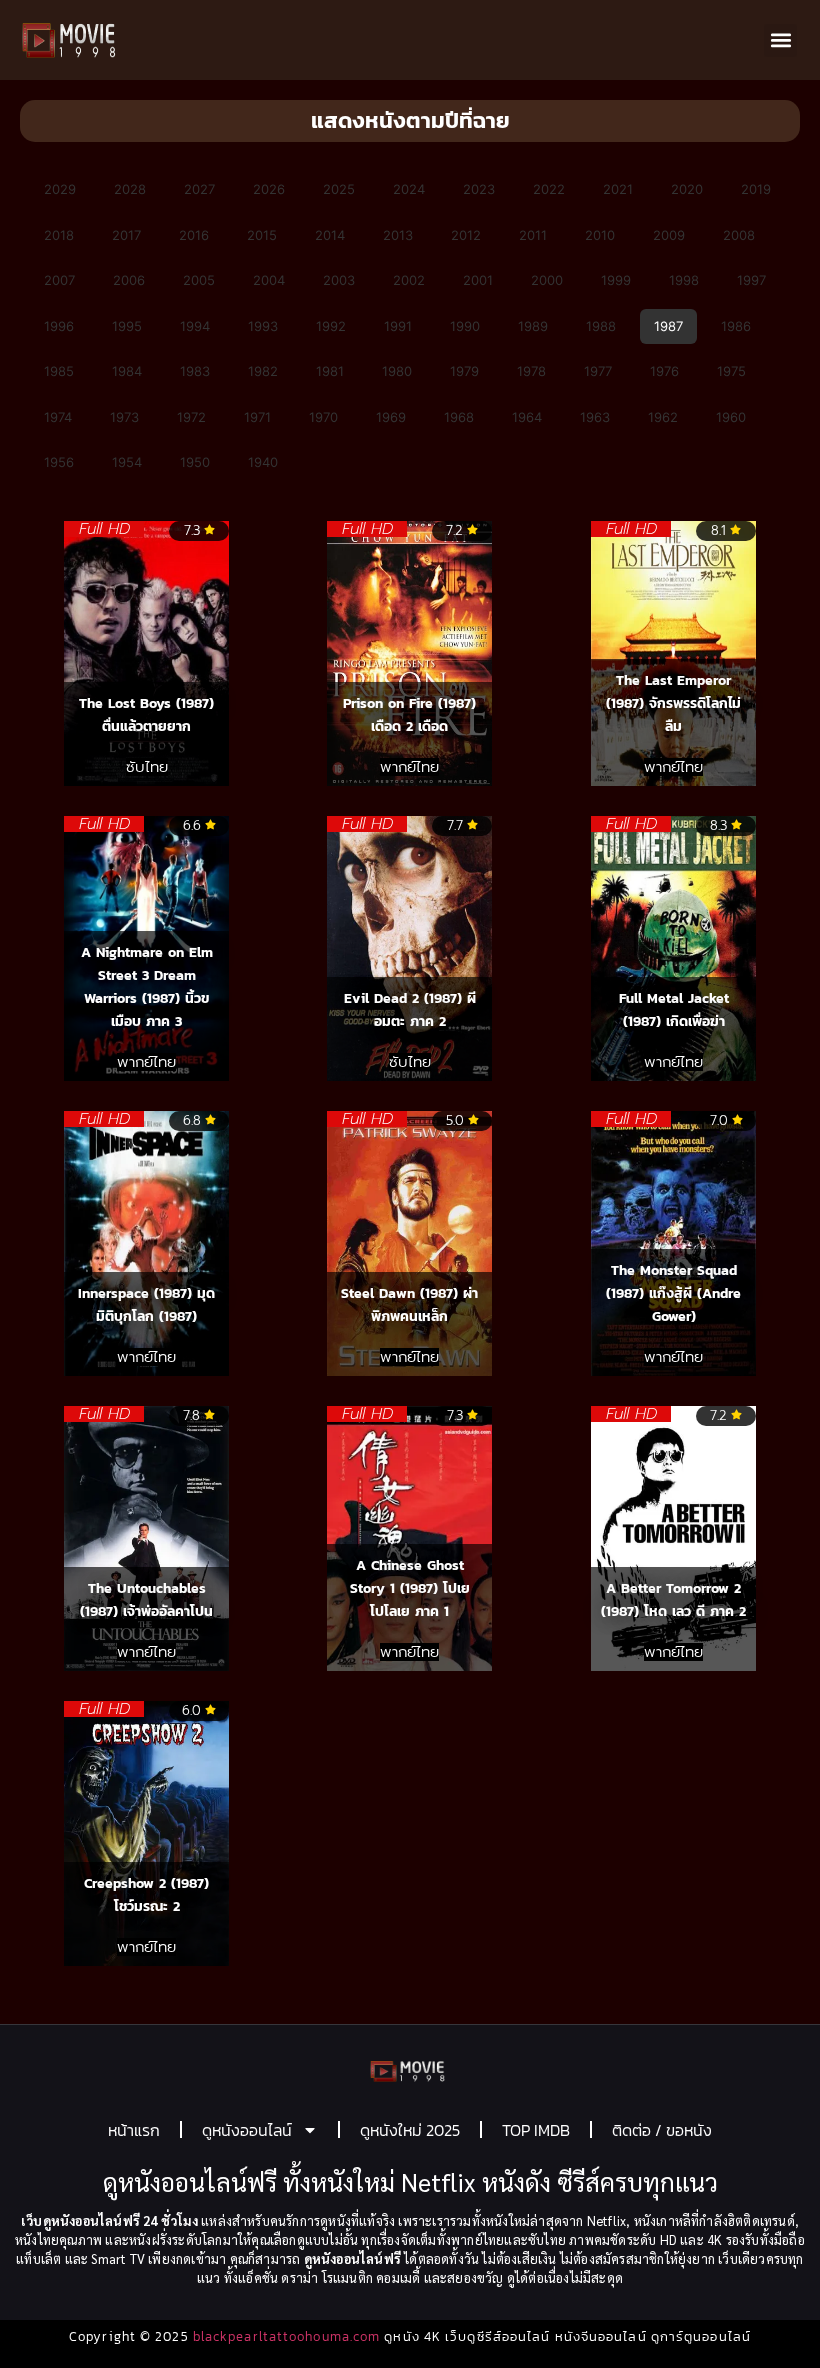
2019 (756, 189)
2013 (398, 235)
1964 (527, 417)
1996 (59, 326)
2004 (269, 280)
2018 (59, 235)
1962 (663, 417)
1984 (127, 371)
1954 (127, 462)
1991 (398, 326)
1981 (330, 371)
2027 (199, 189)
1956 (59, 462)
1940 (263, 462)
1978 (531, 371)
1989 (533, 326)
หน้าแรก (134, 2130)
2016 (194, 235)
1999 (616, 280)
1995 (127, 326)
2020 (687, 189)
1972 (191, 417)
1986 (736, 326)
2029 (60, 189)
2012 (466, 235)
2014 (330, 235)
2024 (409, 189)
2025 (339, 189)
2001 (478, 280)
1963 (595, 417)
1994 (195, 326)
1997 (751, 280)
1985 (59, 371)
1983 (195, 371)
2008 (739, 235)
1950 (195, 462)
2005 (199, 280)
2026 (269, 189)
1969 (391, 417)
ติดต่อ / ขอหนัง (662, 2130)
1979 (464, 371)
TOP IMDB (536, 2130)
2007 (59, 280)
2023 (479, 189)
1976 (664, 371)
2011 (533, 235)
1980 (397, 371)
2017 (126, 235)
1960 (731, 417)
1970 (323, 417)
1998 (684, 280)
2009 (669, 235)
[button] (780, 40)
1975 (731, 371)
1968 (459, 417)
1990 (465, 326)
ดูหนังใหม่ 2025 (410, 2130)
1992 (331, 326)
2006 (129, 280)
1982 (263, 371)
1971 (257, 417)
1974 (58, 417)
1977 (598, 371)
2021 (618, 189)
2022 (549, 189)
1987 (668, 326)
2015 (262, 235)
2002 (409, 280)
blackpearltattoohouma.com (287, 2336)
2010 (600, 235)
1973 (124, 417)
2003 (339, 280)
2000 (547, 280)
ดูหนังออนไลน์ (247, 2130)
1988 (601, 326)
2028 (130, 189)
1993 (263, 326)
